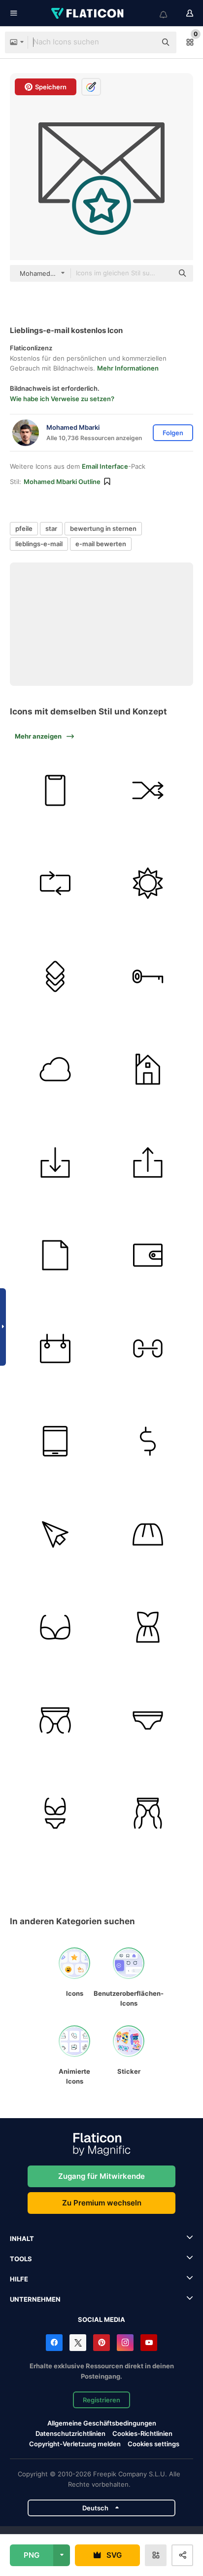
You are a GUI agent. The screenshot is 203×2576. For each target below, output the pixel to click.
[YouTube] (149, 2343)
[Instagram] (125, 2343)
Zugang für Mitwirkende (101, 2176)
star (51, 528)
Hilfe (19, 2279)
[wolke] (55, 1069)
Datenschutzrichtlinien (70, 2433)
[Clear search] (144, 42)
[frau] (148, 1627)
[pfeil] (55, 1162)
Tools (21, 2259)
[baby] (55, 1720)
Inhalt (22, 2239)
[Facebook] (54, 2343)
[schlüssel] (148, 976)
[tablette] (55, 1441)
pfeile (24, 528)
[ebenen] (55, 976)
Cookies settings (153, 2444)
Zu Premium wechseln (102, 2203)
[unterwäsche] (55, 1627)
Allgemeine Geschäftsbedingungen (102, 2423)
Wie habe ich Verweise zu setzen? (62, 399)
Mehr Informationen (128, 368)
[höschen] (148, 1813)
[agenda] (55, 1348)
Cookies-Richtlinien (142, 2433)
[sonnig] (148, 883)
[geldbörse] (148, 1255)
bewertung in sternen (103, 528)
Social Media (101, 2319)
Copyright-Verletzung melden (75, 2444)
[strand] (55, 1813)
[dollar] (148, 1441)
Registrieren (101, 2400)
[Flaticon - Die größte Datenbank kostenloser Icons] (88, 13)
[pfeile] (148, 790)
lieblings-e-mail (39, 544)
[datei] (55, 1255)
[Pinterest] (101, 2343)
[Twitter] (78, 2343)
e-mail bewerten (101, 544)
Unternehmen (35, 2299)
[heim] (148, 1069)
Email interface (105, 466)
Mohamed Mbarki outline (62, 482)
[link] (148, 1348)
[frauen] (148, 1534)
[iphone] (55, 790)
